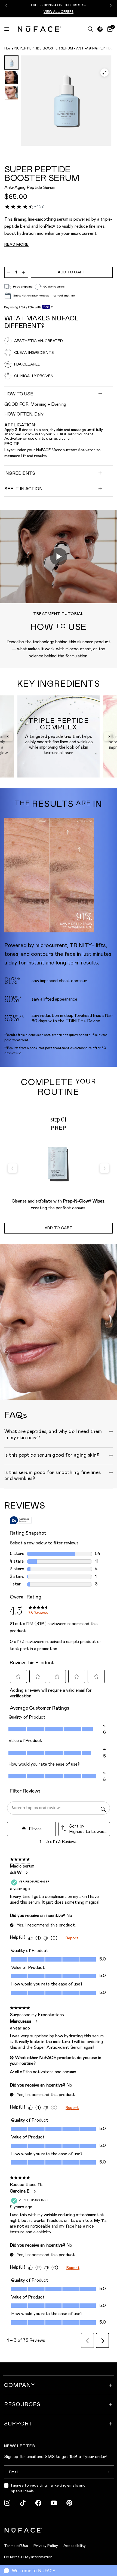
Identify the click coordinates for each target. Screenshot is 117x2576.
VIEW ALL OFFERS (59, 12)
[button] (59, 1436)
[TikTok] (23, 2503)
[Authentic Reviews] (21, 1520)
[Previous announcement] (7, 5)
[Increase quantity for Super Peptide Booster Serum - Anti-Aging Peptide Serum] (24, 273)
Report (72, 1938)
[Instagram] (7, 2503)
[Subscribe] (108, 2472)
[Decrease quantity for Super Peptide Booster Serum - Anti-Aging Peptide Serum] (9, 273)
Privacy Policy (46, 2546)
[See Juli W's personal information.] (26, 1873)
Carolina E (20, 2191)
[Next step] (104, 1168)
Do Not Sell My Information (28, 2557)
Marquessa (21, 2021)
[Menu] (7, 29)
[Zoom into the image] (66, 101)
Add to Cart (59, 1228)
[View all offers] (100, 29)
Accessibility (75, 2546)
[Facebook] (38, 2503)
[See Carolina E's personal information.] (35, 2191)
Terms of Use (16, 2546)
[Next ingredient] (109, 736)
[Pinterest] (69, 2503)
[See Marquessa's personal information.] (36, 2021)
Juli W (16, 1873)
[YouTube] (54, 2503)
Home (9, 49)
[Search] (90, 29)
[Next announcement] (110, 5)
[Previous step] (13, 1168)
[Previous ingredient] (8, 736)
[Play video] (59, 557)
